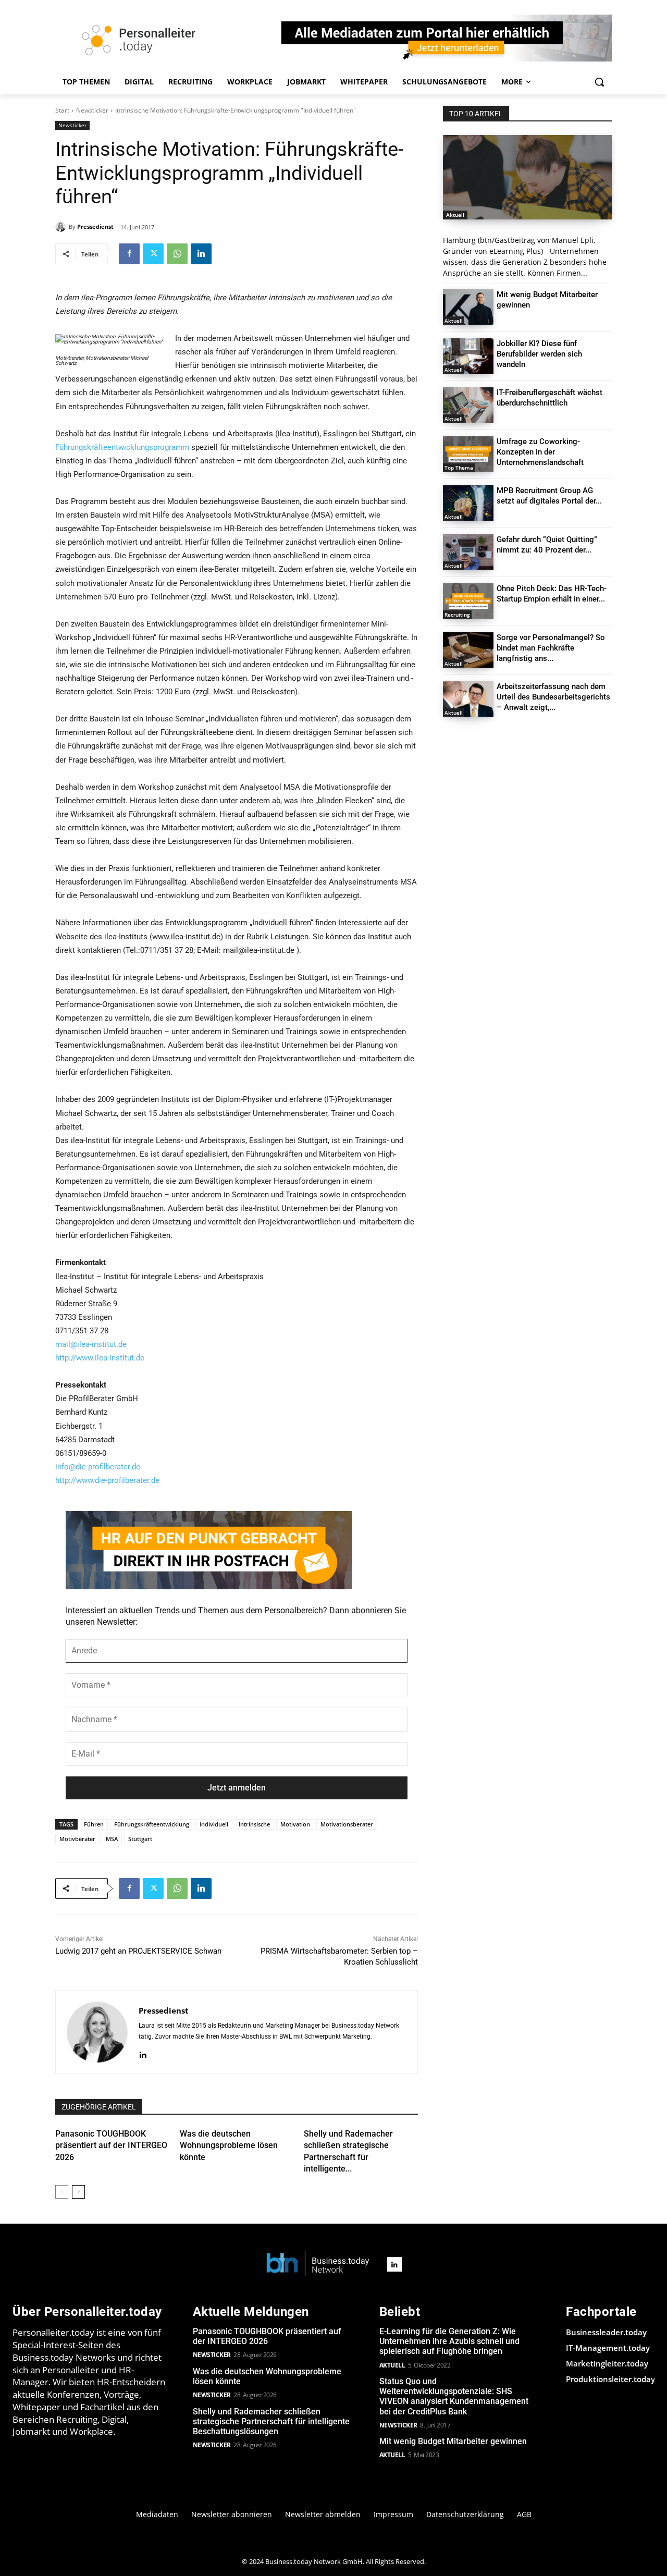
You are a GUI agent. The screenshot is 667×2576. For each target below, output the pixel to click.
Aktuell (455, 215)
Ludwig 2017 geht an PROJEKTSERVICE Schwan (138, 1951)
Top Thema (459, 468)
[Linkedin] (201, 254)
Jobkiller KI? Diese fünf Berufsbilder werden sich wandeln (539, 354)
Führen (94, 1824)
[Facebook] (129, 254)
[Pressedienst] (62, 227)
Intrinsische (254, 1824)
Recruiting (457, 615)
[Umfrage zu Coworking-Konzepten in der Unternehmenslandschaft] (468, 454)
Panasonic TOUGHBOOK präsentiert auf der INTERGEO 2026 (111, 2145)
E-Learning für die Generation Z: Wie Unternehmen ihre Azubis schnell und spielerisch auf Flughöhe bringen (449, 2341)
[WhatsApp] (177, 254)
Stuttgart (140, 1839)
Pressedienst (95, 226)
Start (62, 110)
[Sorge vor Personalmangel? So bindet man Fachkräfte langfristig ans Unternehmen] (468, 650)
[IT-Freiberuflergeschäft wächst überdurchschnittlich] (468, 405)
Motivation (295, 1824)
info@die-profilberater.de (98, 1467)
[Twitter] (153, 254)
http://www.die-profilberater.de (107, 1480)
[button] (599, 82)
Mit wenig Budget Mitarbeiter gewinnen (453, 2441)
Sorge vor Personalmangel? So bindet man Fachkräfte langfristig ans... (551, 648)
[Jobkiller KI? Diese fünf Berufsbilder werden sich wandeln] (468, 356)
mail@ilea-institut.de (91, 1344)
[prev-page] (62, 2192)
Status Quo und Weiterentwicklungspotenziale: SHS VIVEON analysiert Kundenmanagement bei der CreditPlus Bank (454, 2396)
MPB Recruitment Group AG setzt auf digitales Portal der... (549, 496)
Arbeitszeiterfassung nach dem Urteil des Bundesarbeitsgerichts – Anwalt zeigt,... (553, 697)
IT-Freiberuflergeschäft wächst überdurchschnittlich (549, 398)
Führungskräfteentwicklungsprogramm (122, 447)
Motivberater (77, 1839)
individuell (214, 1824)
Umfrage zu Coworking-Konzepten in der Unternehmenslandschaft (540, 452)
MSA (112, 1839)
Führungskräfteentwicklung (152, 1824)
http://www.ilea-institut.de (100, 1358)
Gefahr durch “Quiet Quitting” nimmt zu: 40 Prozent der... (547, 545)
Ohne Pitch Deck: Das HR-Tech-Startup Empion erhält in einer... (552, 594)
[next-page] (78, 2192)
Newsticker (92, 110)
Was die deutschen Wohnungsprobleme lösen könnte (229, 2145)
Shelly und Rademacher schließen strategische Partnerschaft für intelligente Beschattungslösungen (271, 2421)
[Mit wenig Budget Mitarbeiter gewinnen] (468, 307)
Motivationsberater (347, 1824)
